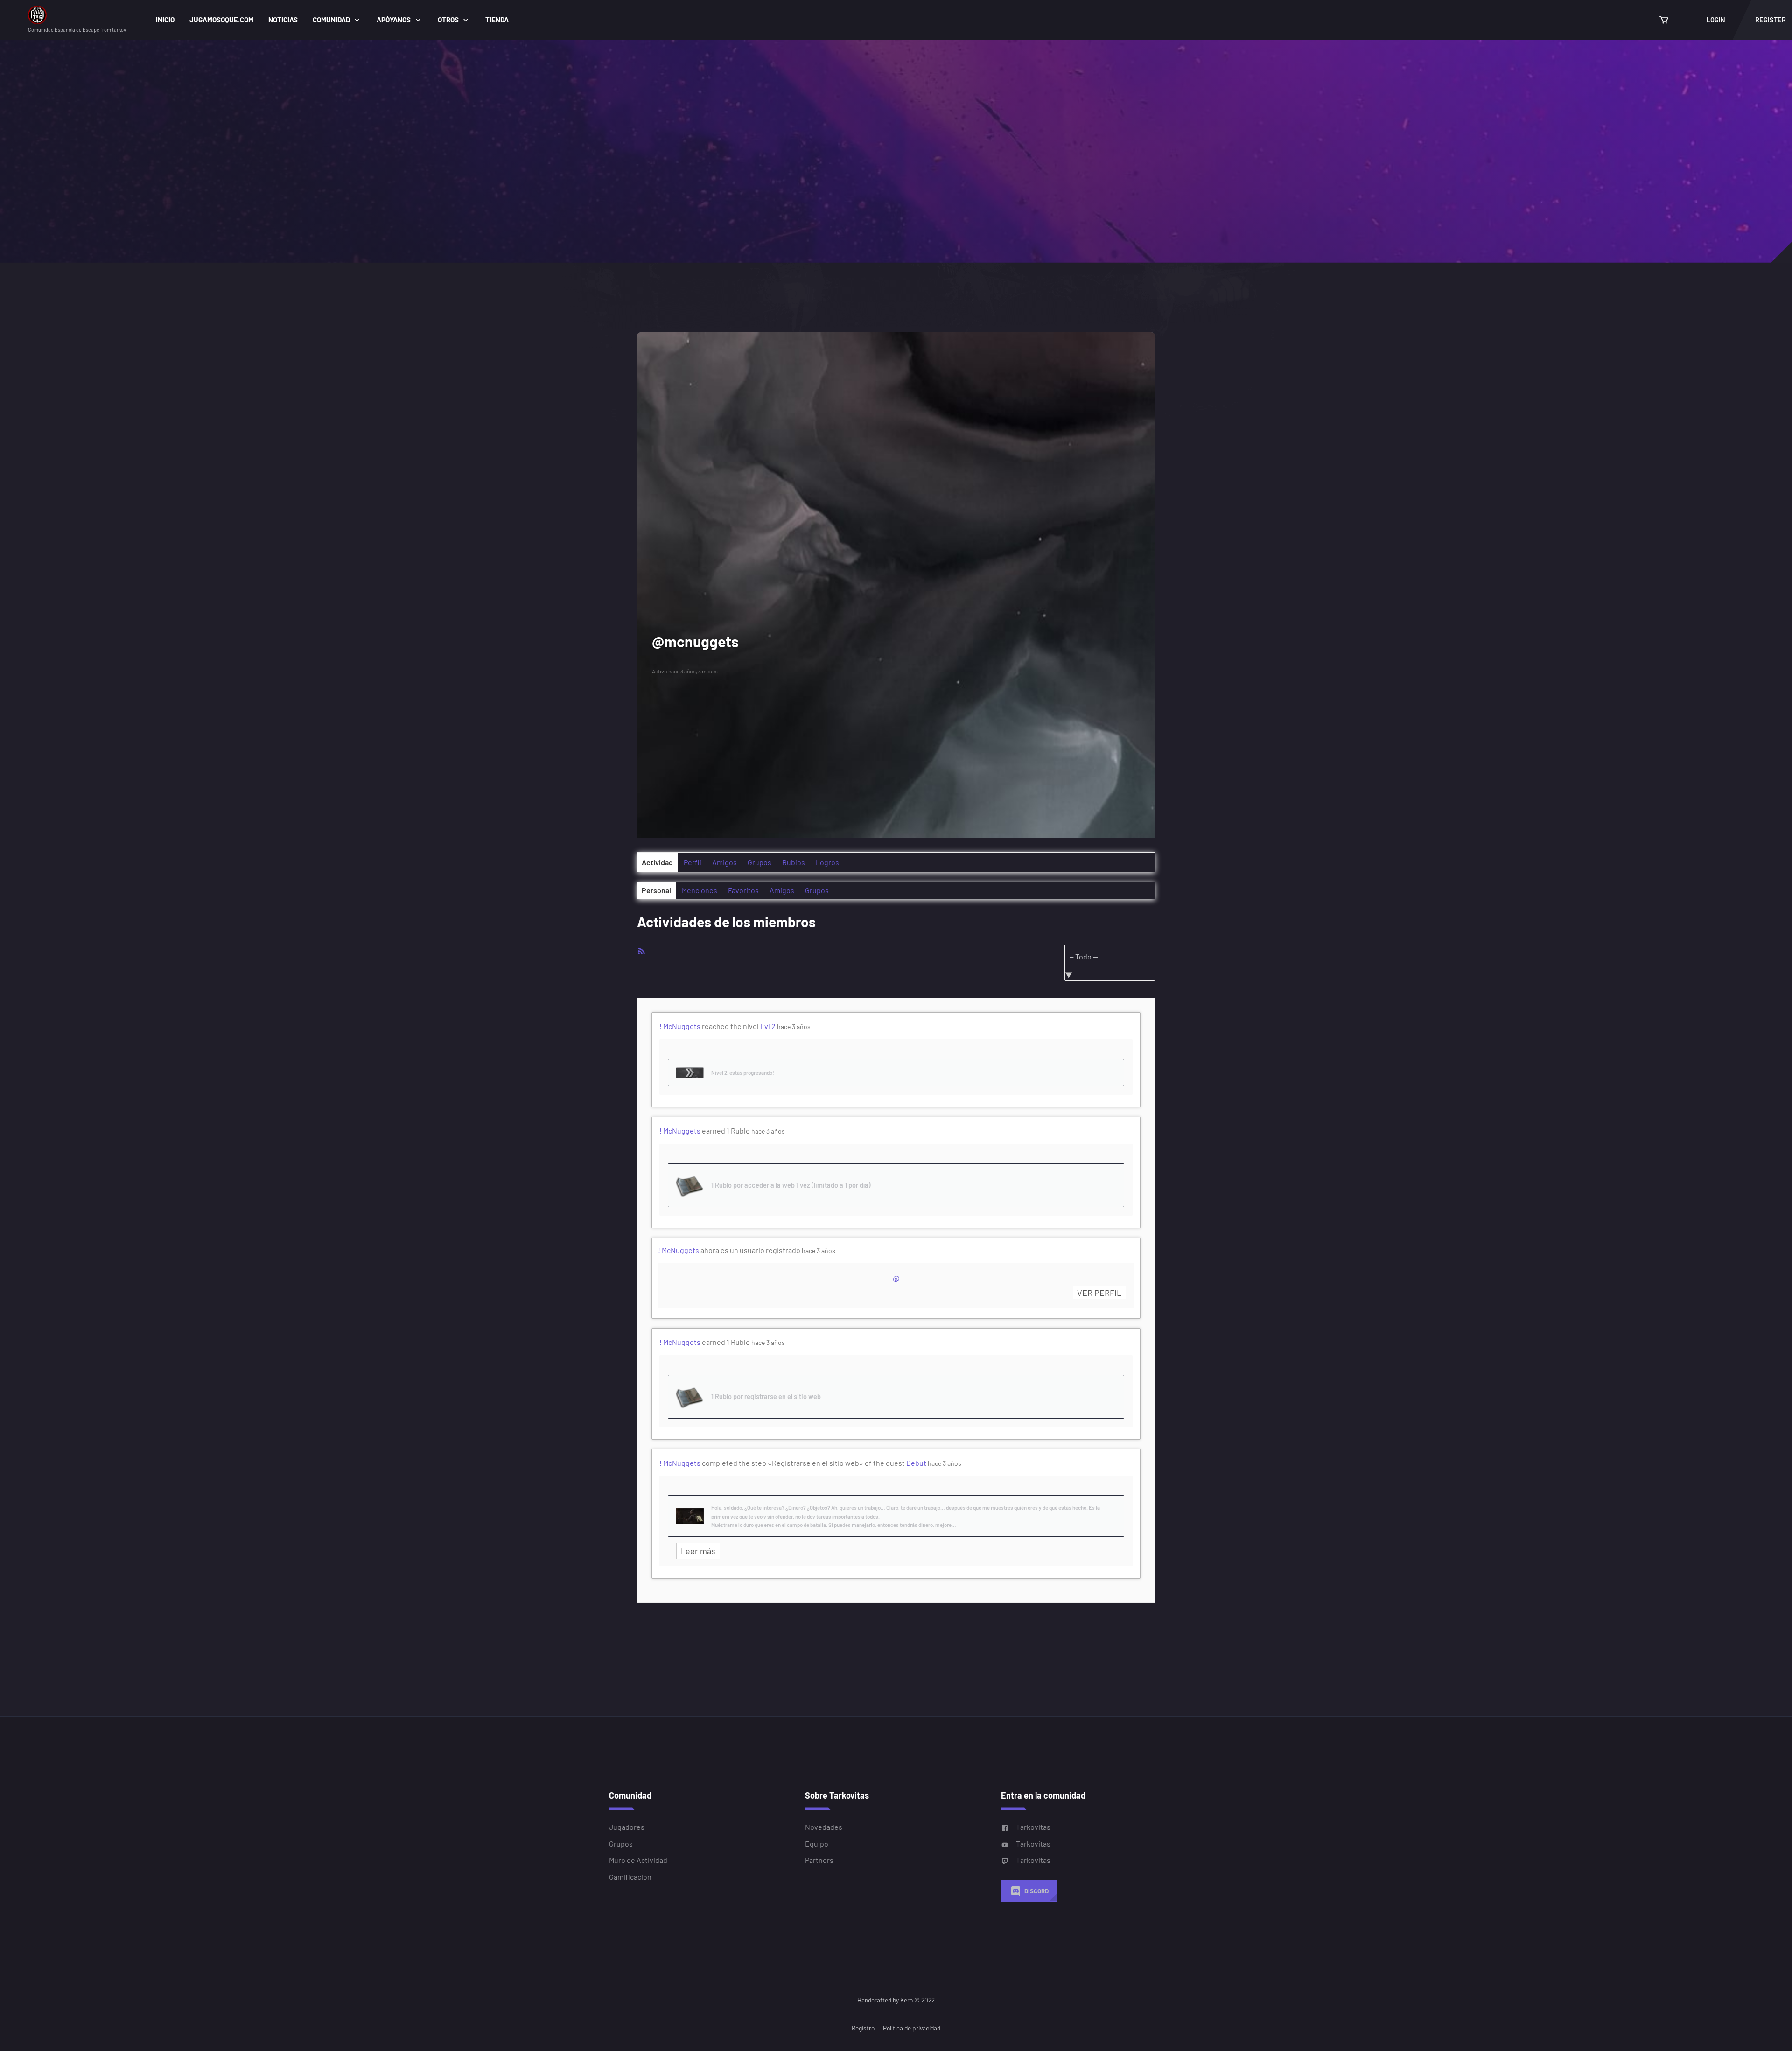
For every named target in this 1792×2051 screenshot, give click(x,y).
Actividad (657, 862)
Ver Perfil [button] (1099, 1293)
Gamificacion (630, 1877)
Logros (827, 862)
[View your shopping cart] (1664, 20)
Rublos (794, 862)
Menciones (700, 890)
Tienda (497, 20)
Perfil (693, 862)
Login (1716, 20)
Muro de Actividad (638, 1860)
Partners (819, 1860)
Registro (863, 2028)
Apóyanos (394, 20)
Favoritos (743, 890)
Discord (1036, 1891)
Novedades (824, 1827)
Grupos (759, 862)
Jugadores (627, 1827)
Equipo (817, 1844)
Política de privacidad (912, 2028)
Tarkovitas (1033, 1827)
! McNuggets (680, 1026)
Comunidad (331, 20)
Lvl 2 (768, 1026)
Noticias (283, 20)
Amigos (724, 862)
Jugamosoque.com (221, 20)
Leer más (698, 1551)
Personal (656, 890)
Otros (448, 20)
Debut (916, 1463)
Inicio (165, 20)
